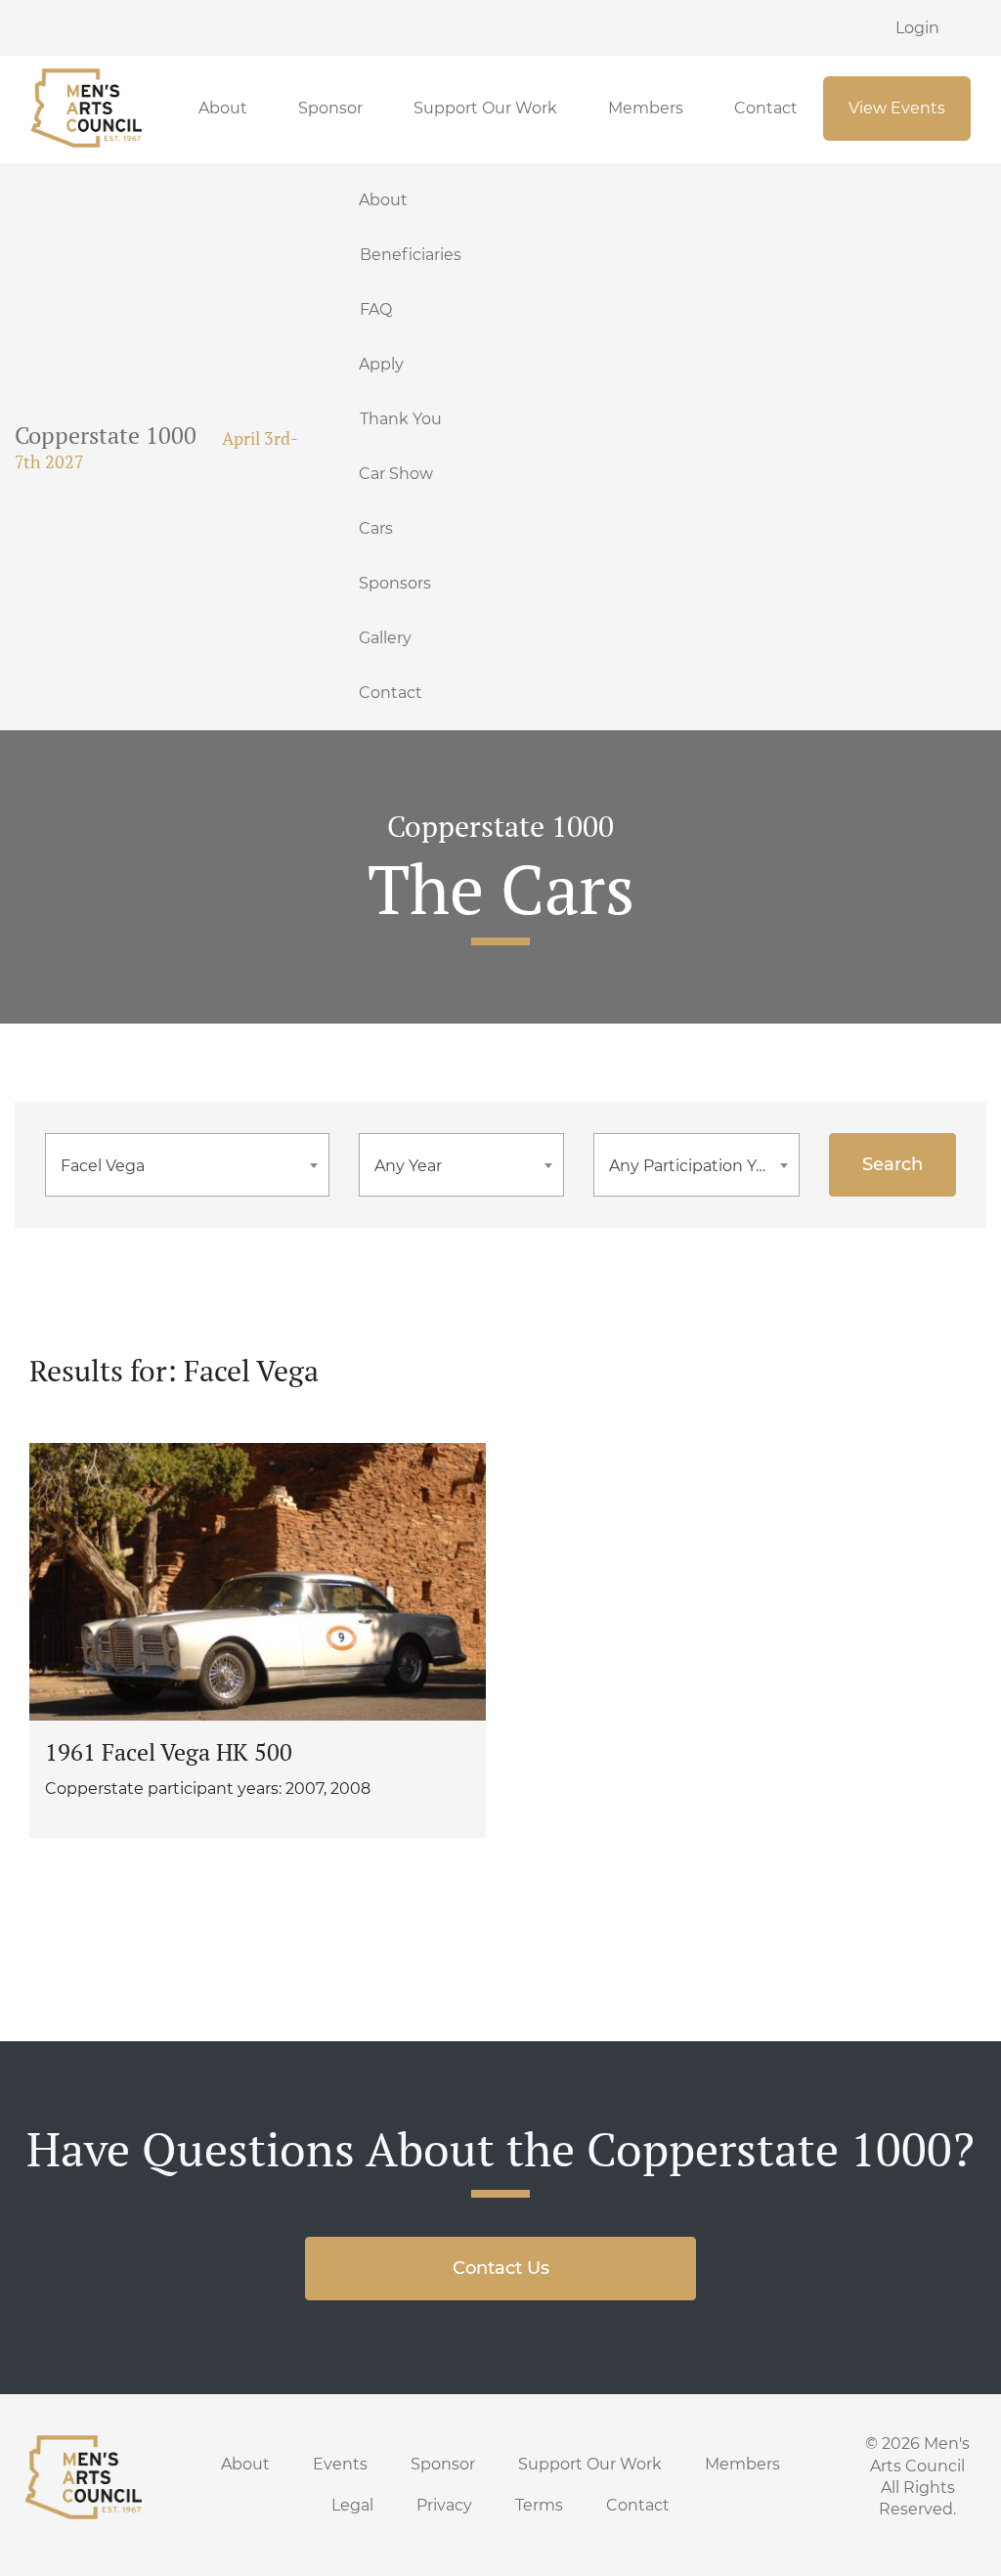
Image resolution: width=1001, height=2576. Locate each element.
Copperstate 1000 (106, 435)
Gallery (385, 638)
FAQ (376, 309)
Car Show (396, 474)
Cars (376, 528)
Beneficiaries (411, 255)
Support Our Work (485, 108)
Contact (766, 108)
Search (892, 1164)
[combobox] (187, 1165)
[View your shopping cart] (979, 27)
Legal (352, 2505)
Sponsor (330, 108)
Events (340, 2464)
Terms (539, 2505)
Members (646, 108)
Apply (381, 364)
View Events (897, 108)
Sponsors (395, 583)
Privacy (444, 2505)
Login (917, 28)
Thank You (401, 419)
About (223, 108)
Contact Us (501, 2268)
